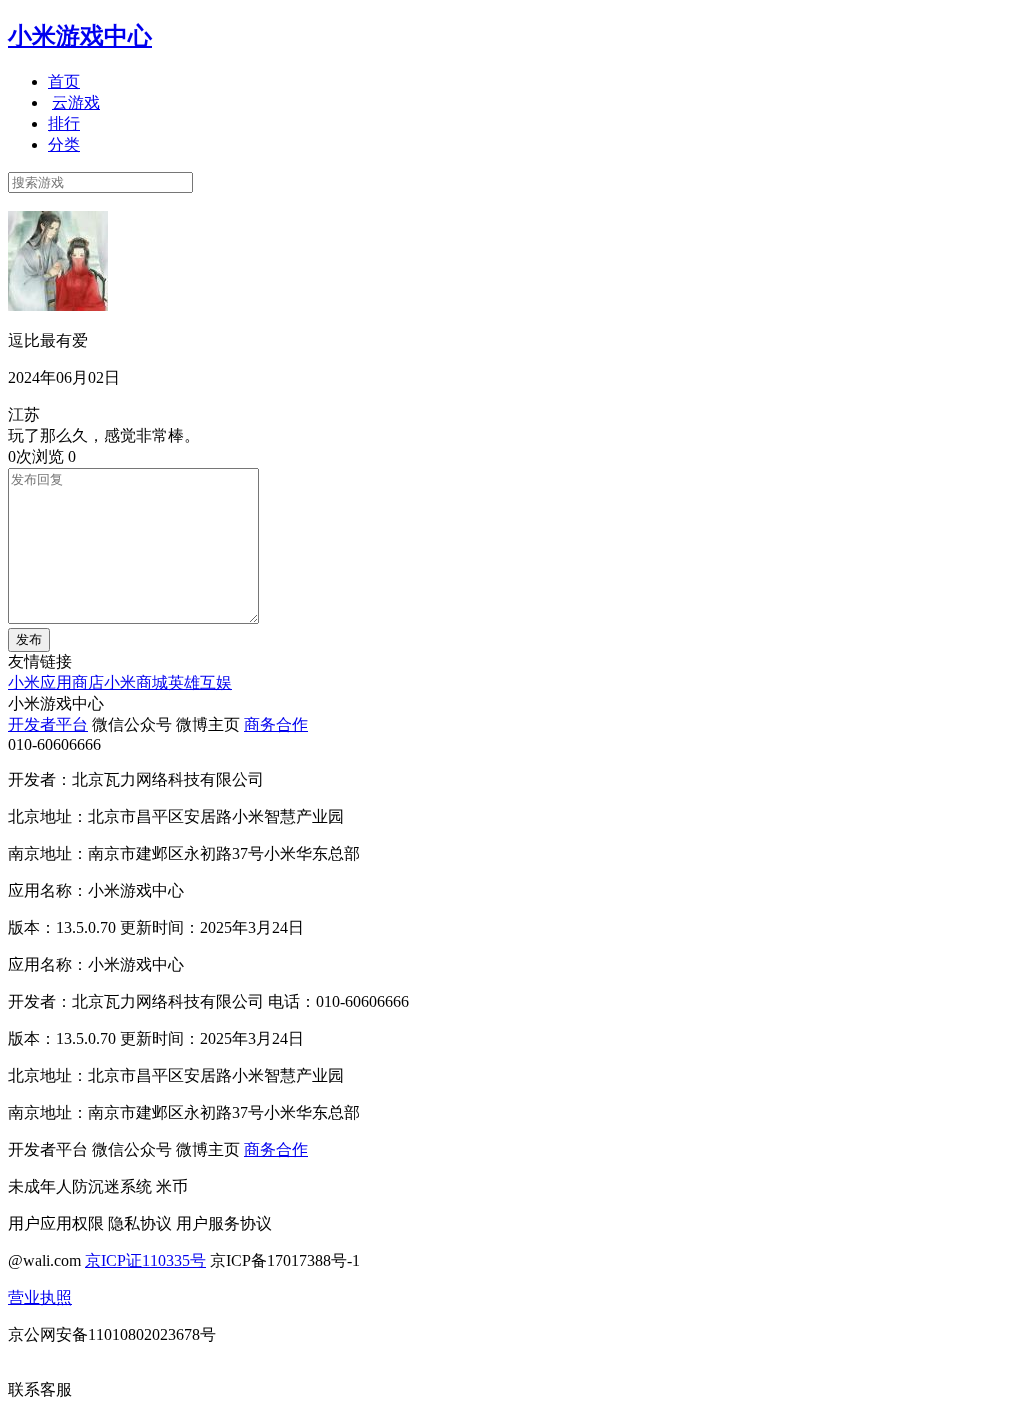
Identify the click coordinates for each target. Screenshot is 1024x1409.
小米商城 (136, 682)
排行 (64, 123)
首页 (64, 81)
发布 (29, 639)
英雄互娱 (200, 682)
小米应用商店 (56, 682)
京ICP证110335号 (145, 1260)
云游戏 (76, 102)
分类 (64, 144)
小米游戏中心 (80, 36)
